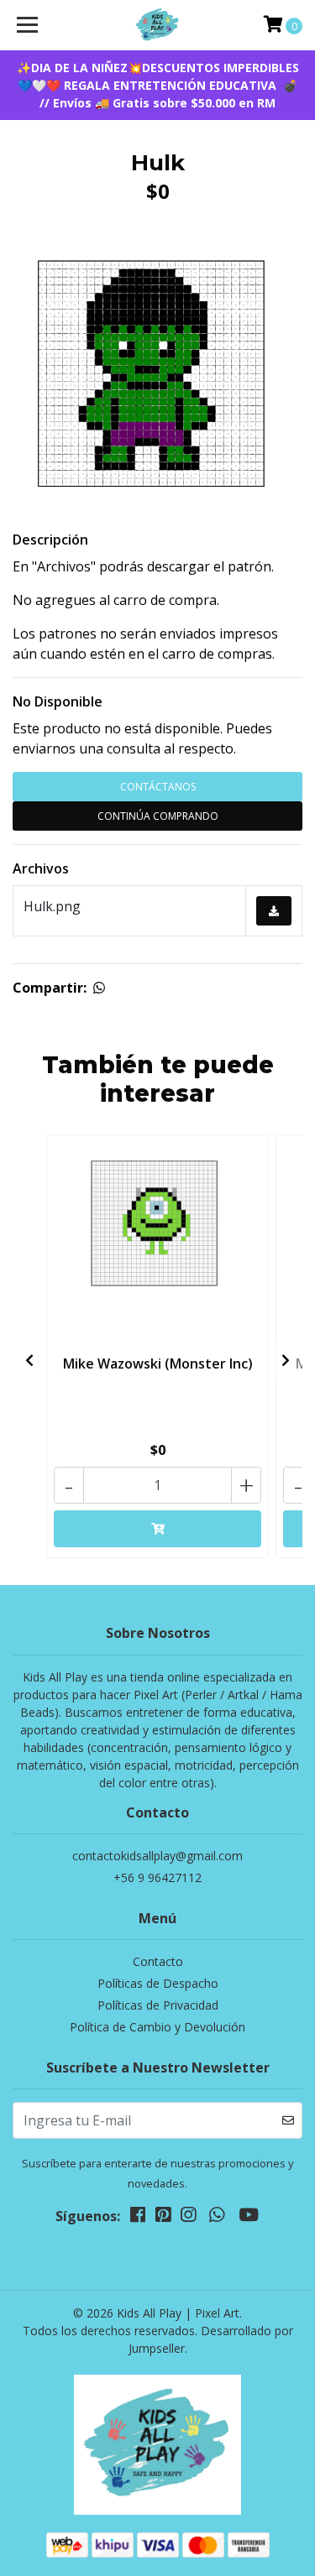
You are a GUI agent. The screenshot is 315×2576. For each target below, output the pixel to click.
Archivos (41, 868)
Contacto (158, 1961)
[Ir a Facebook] (138, 2218)
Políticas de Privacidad (158, 2005)
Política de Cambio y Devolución (157, 2027)
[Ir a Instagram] (188, 2218)
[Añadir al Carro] (157, 1529)
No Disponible (58, 701)
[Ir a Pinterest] (163, 2218)
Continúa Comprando (158, 816)
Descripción (50, 540)
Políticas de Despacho (158, 1983)
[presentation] (29, 1360)
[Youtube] (249, 2218)
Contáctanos (158, 787)
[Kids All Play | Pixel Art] (158, 25)
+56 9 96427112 (157, 1877)
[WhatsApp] (217, 2218)
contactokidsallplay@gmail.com (157, 1856)
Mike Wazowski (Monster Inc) (158, 1364)
